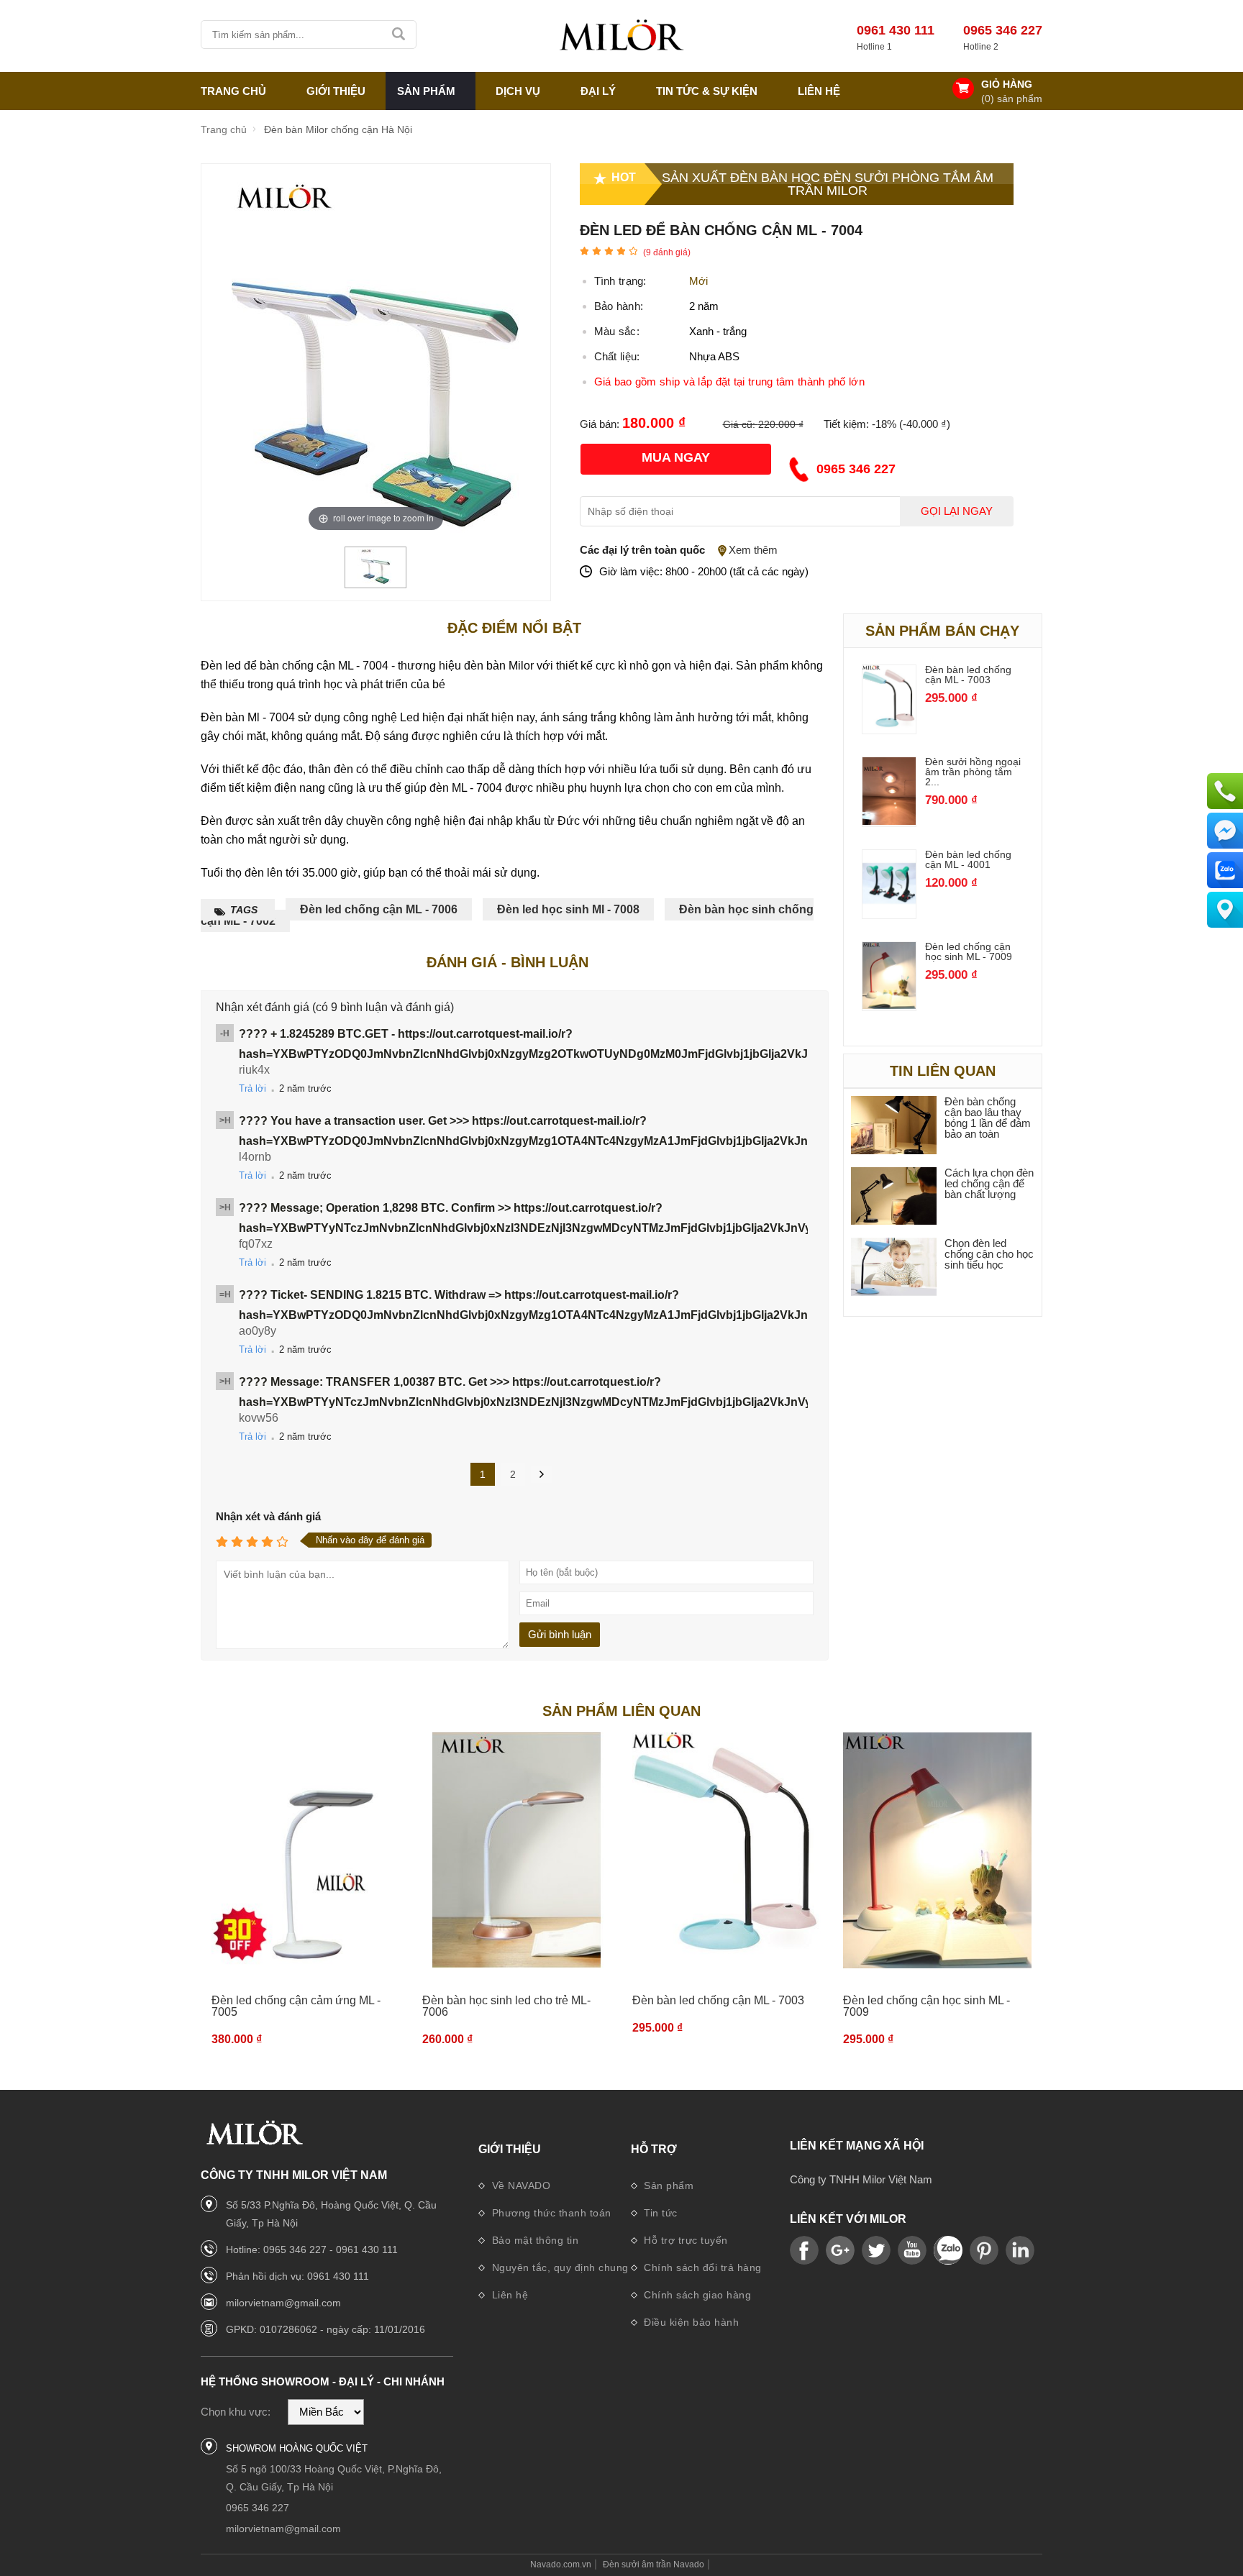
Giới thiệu (510, 2149)
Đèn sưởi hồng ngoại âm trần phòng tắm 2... (973, 772)
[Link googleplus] (840, 2251)
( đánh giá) (667, 252)
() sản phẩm (1012, 99)
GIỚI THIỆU (336, 91)
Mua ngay (676, 457)
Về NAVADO (519, 2186)
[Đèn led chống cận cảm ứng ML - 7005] (306, 1851)
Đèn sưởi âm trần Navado (654, 2564)
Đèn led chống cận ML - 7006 (379, 909)
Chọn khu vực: (236, 2412)
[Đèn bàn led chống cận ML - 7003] (889, 728)
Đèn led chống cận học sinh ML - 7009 (969, 951)
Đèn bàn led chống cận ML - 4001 (968, 859)
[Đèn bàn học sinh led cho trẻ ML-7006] (517, 1851)
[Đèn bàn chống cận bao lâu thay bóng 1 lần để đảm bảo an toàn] (894, 1126)
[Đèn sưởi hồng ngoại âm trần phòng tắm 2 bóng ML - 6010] (889, 821)
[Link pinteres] (984, 2251)
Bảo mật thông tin (533, 2240)
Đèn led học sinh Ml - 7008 (568, 909)
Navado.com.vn (561, 2564)
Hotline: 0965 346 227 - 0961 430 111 (312, 2250)
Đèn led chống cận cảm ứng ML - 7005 (296, 2006)
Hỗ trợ (654, 2149)
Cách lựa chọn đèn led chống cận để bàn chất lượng (989, 1183)
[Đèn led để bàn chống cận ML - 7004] (375, 581)
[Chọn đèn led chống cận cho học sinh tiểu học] (894, 1268)
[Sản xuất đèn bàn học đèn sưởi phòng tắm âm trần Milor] (621, 36)
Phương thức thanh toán (550, 2213)
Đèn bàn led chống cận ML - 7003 (968, 675)
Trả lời (252, 1088)
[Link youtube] (804, 2251)
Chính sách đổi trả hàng (701, 2267)
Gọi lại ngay (957, 511)
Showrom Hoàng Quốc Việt (297, 2448)
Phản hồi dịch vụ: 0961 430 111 (297, 2276)
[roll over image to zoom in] (375, 355)
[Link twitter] (876, 2251)
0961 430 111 (896, 30)
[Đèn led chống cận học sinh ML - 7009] (889, 1005)
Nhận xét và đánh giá (268, 1516)
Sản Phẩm (426, 91)
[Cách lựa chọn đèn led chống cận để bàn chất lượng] (894, 1197)
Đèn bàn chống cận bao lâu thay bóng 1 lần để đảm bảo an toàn (988, 1118)
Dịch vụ (518, 91)
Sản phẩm (668, 2186)
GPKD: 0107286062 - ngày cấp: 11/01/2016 (325, 2329)
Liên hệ (819, 91)
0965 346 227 (1003, 30)
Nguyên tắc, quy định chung (559, 2267)
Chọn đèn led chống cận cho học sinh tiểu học (989, 1254)
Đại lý (598, 91)
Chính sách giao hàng (696, 2295)
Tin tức (659, 2213)
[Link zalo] (948, 2251)
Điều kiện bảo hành (690, 2322)
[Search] (400, 35)
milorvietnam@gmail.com (283, 2303)
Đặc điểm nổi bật (514, 628)
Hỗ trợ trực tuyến (684, 2240)
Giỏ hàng (1007, 84)
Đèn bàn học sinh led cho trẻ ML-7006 (506, 2006)
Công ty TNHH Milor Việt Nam (861, 2179)
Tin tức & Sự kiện (707, 91)
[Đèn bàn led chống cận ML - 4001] (889, 913)
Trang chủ (233, 91)
